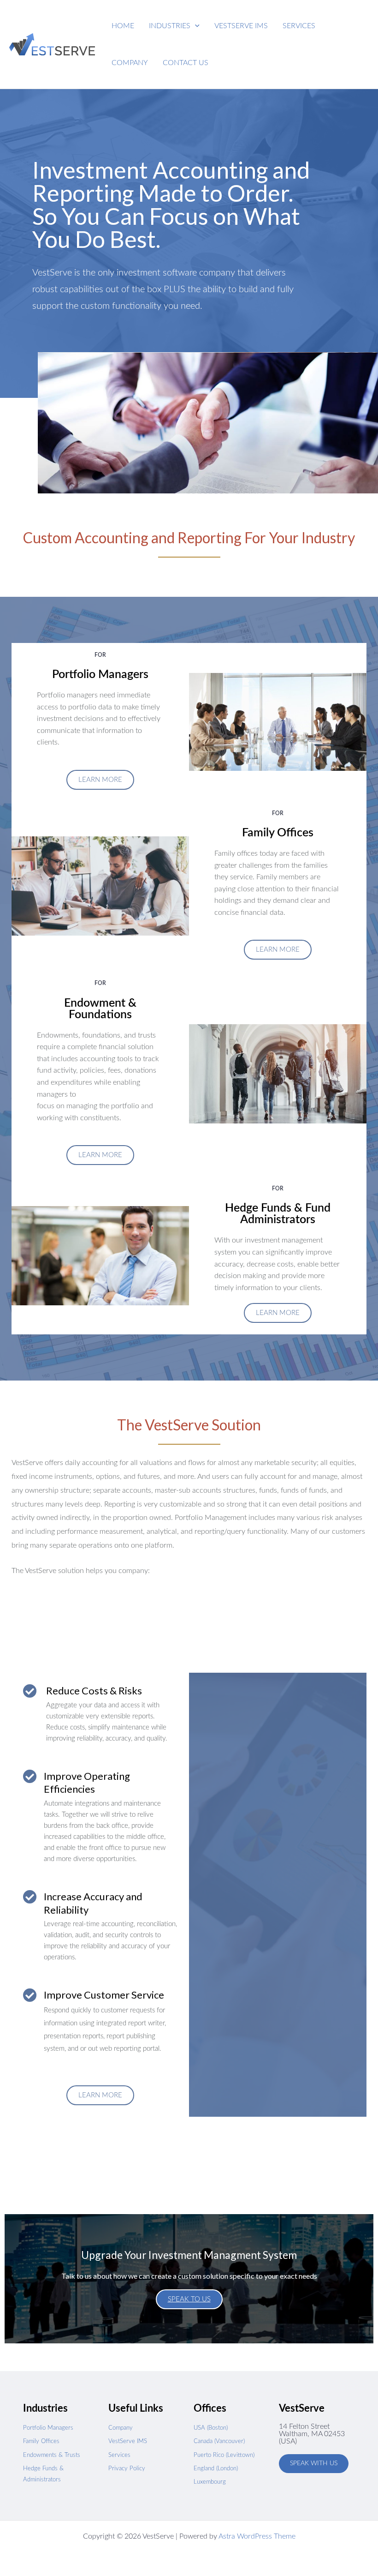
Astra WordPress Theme (257, 2536)
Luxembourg (210, 2482)
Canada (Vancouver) (219, 2441)
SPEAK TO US (189, 2299)
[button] (174, 26)
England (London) (216, 2469)
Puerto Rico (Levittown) (224, 2455)
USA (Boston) (211, 2428)
